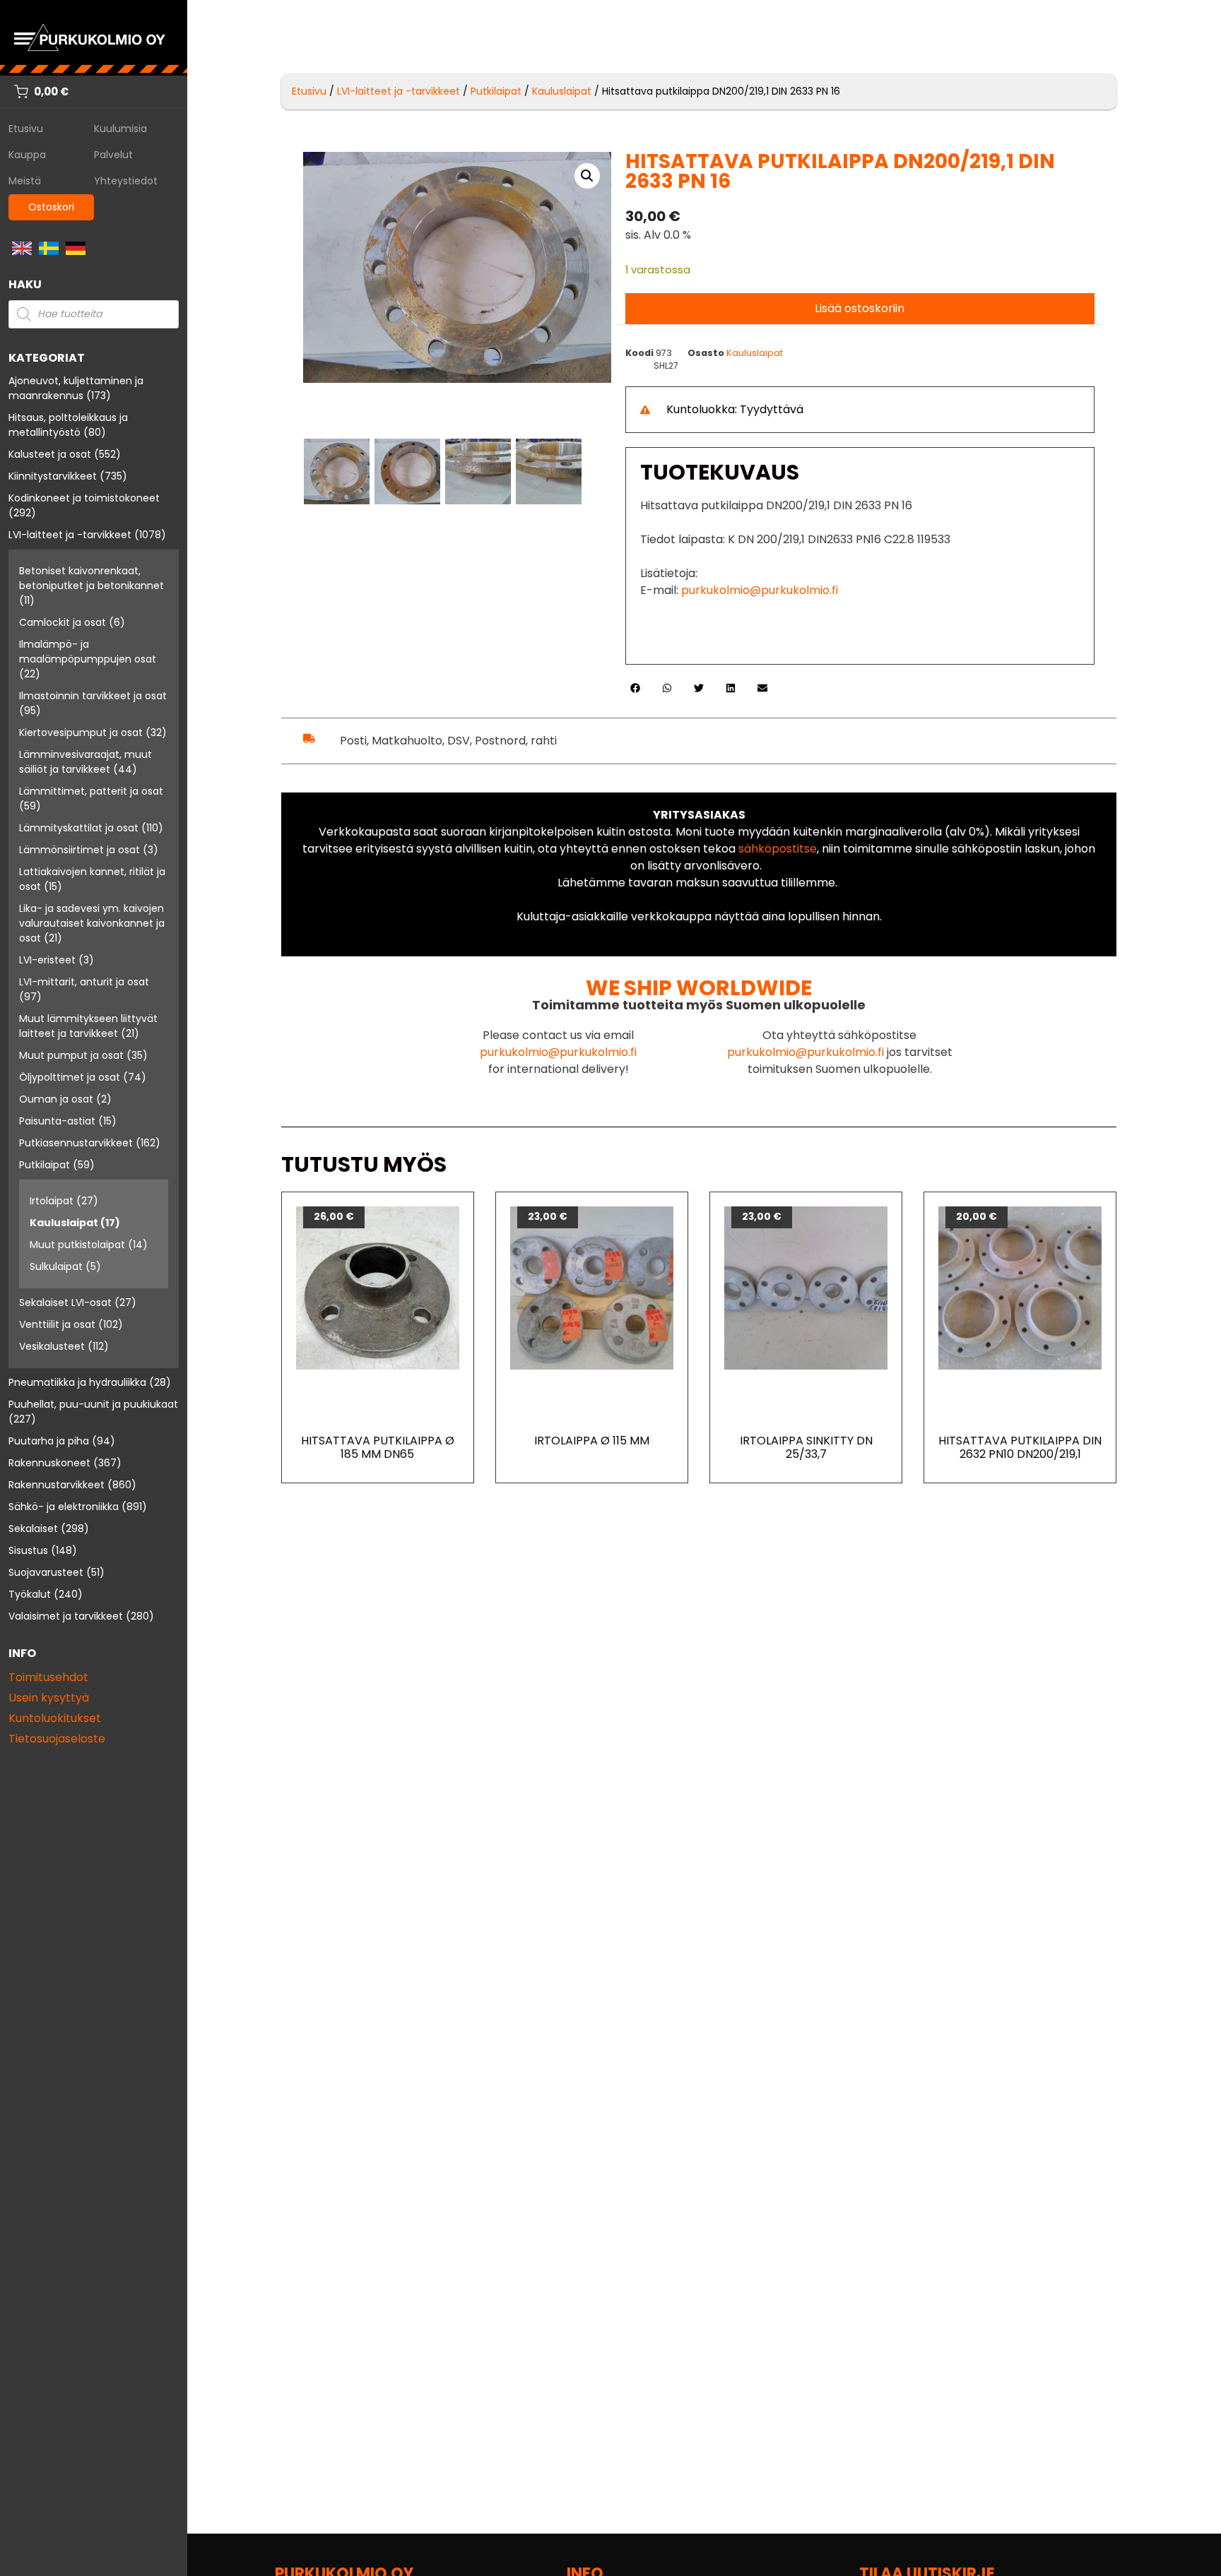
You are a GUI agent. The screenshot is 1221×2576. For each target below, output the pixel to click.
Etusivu (26, 129)
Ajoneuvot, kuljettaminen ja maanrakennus (76, 388)
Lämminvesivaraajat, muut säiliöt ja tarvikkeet (85, 762)
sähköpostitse (778, 849)
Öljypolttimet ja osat (70, 1077)
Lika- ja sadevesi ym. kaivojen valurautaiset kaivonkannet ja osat (92, 923)
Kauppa (27, 155)
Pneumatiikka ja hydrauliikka (77, 1382)
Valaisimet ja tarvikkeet (66, 1616)
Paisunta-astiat (57, 1121)
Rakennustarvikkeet (57, 1485)
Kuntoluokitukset (55, 1718)
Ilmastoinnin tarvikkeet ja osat (93, 696)
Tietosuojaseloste (57, 1739)
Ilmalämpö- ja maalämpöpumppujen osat (88, 652)
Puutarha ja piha (49, 1441)
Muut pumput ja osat (71, 1055)
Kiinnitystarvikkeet (53, 476)
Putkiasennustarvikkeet (76, 1143)
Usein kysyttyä (49, 1698)
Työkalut (30, 1594)
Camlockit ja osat (63, 622)
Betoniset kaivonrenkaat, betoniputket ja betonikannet (92, 578)
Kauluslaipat (64, 1223)
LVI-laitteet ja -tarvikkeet (70, 535)
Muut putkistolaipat (77, 1245)
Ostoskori (51, 207)
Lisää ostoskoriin (860, 308)
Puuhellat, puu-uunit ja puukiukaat (93, 1404)
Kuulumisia (120, 129)
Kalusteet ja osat (50, 454)
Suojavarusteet (46, 1572)
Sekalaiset (33, 1529)
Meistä (25, 181)
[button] (587, 176)
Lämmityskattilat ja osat (79, 828)
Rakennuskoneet (49, 1463)
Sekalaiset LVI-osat (65, 1302)
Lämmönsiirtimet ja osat (79, 850)
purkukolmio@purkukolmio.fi (760, 590)
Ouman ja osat (56, 1099)
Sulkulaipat (56, 1266)
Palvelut (113, 155)
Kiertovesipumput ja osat (81, 732)
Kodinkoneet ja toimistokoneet (84, 498)
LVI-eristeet (47, 960)
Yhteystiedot (126, 181)
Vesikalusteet (52, 1346)
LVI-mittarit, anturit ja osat (84, 982)
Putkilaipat (45, 1165)
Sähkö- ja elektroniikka (64, 1507)
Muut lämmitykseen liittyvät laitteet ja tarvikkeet (88, 1026)
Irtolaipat (52, 1201)
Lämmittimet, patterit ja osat (91, 791)
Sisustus (28, 1550)
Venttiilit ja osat (57, 1324)
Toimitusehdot (48, 1677)
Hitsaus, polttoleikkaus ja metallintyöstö (68, 425)
